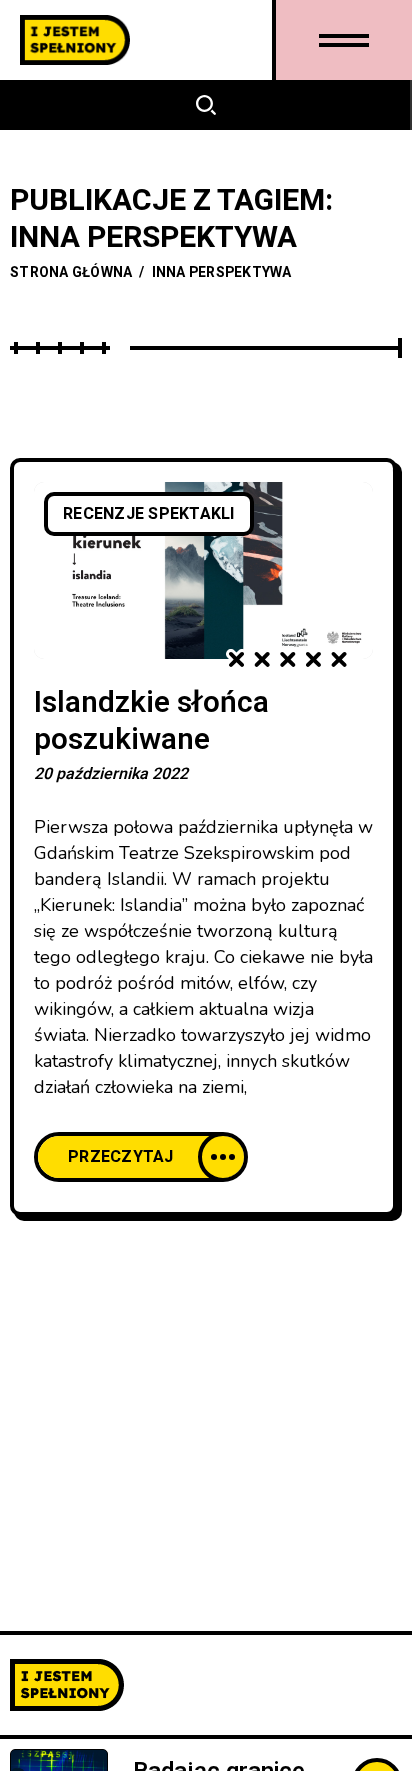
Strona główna (71, 272)
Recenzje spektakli (149, 514)
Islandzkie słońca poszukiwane (151, 721)
